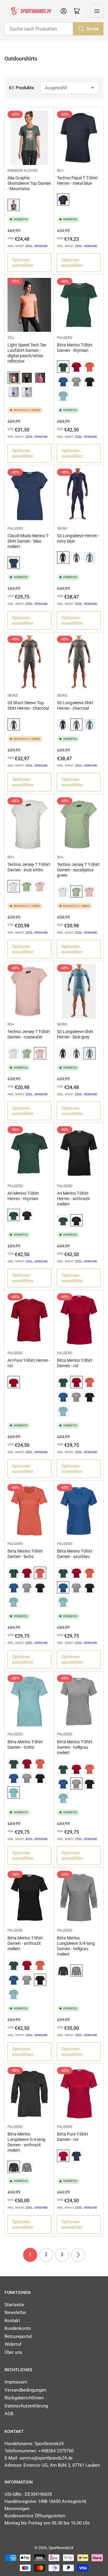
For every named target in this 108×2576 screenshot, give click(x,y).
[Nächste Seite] (78, 2255)
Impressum (16, 2382)
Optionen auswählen (23, 263)
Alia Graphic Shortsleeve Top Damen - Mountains (29, 183)
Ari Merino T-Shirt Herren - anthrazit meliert (73, 1199)
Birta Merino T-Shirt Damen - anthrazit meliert (25, 1943)
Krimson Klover (22, 171)
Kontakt (12, 2321)
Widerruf (13, 2344)
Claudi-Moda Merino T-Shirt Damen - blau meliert (28, 541)
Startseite (14, 2305)
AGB (9, 2414)
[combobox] (54, 29)
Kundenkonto (18, 2328)
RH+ (60, 171)
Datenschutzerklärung (26, 2406)
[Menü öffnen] (97, 11)
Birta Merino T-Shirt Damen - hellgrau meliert (75, 1747)
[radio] (14, 205)
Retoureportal (18, 2336)
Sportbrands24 (61, 2548)
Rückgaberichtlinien (24, 2398)
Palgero (65, 338)
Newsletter (15, 2313)
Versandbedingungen (25, 2390)
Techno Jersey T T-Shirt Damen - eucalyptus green (78, 870)
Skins (62, 528)
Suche (93, 29)
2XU (11, 338)
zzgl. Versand (37, 246)
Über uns (13, 2352)
